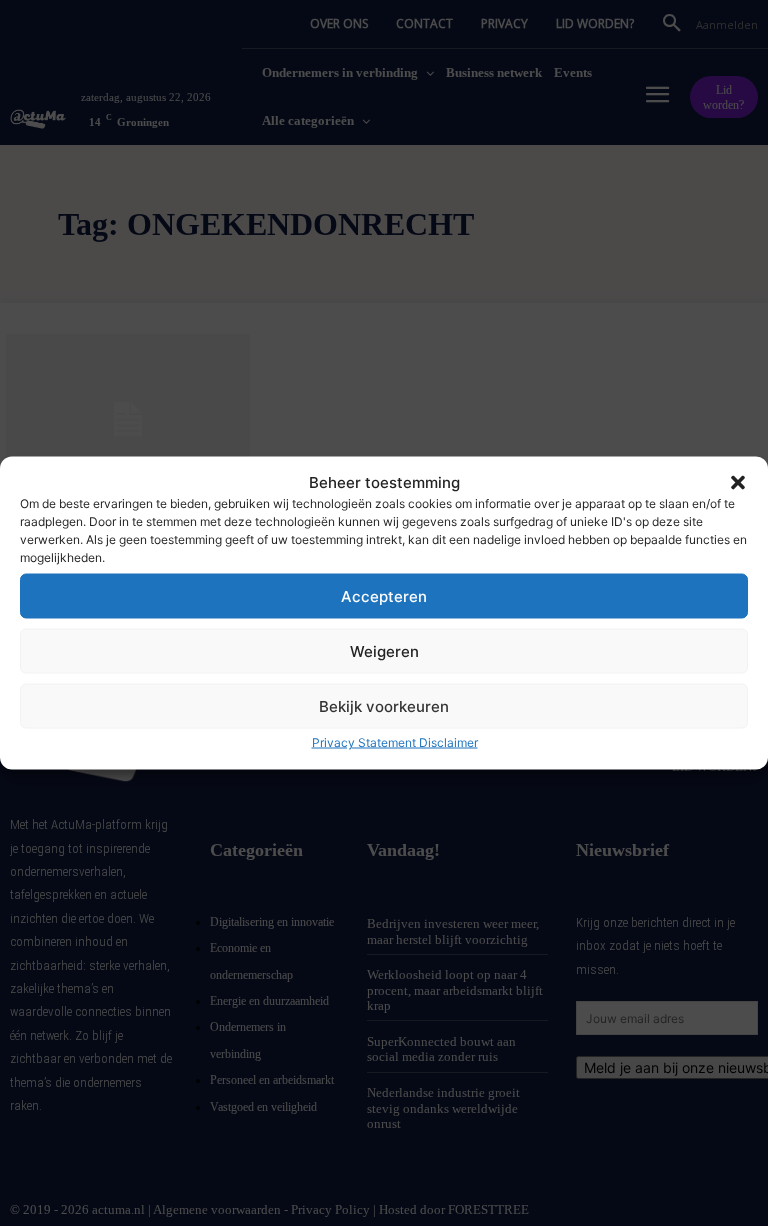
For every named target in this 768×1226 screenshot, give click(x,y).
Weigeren (384, 650)
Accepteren (384, 595)
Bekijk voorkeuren (384, 705)
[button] (738, 482)
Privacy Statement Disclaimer (395, 742)
